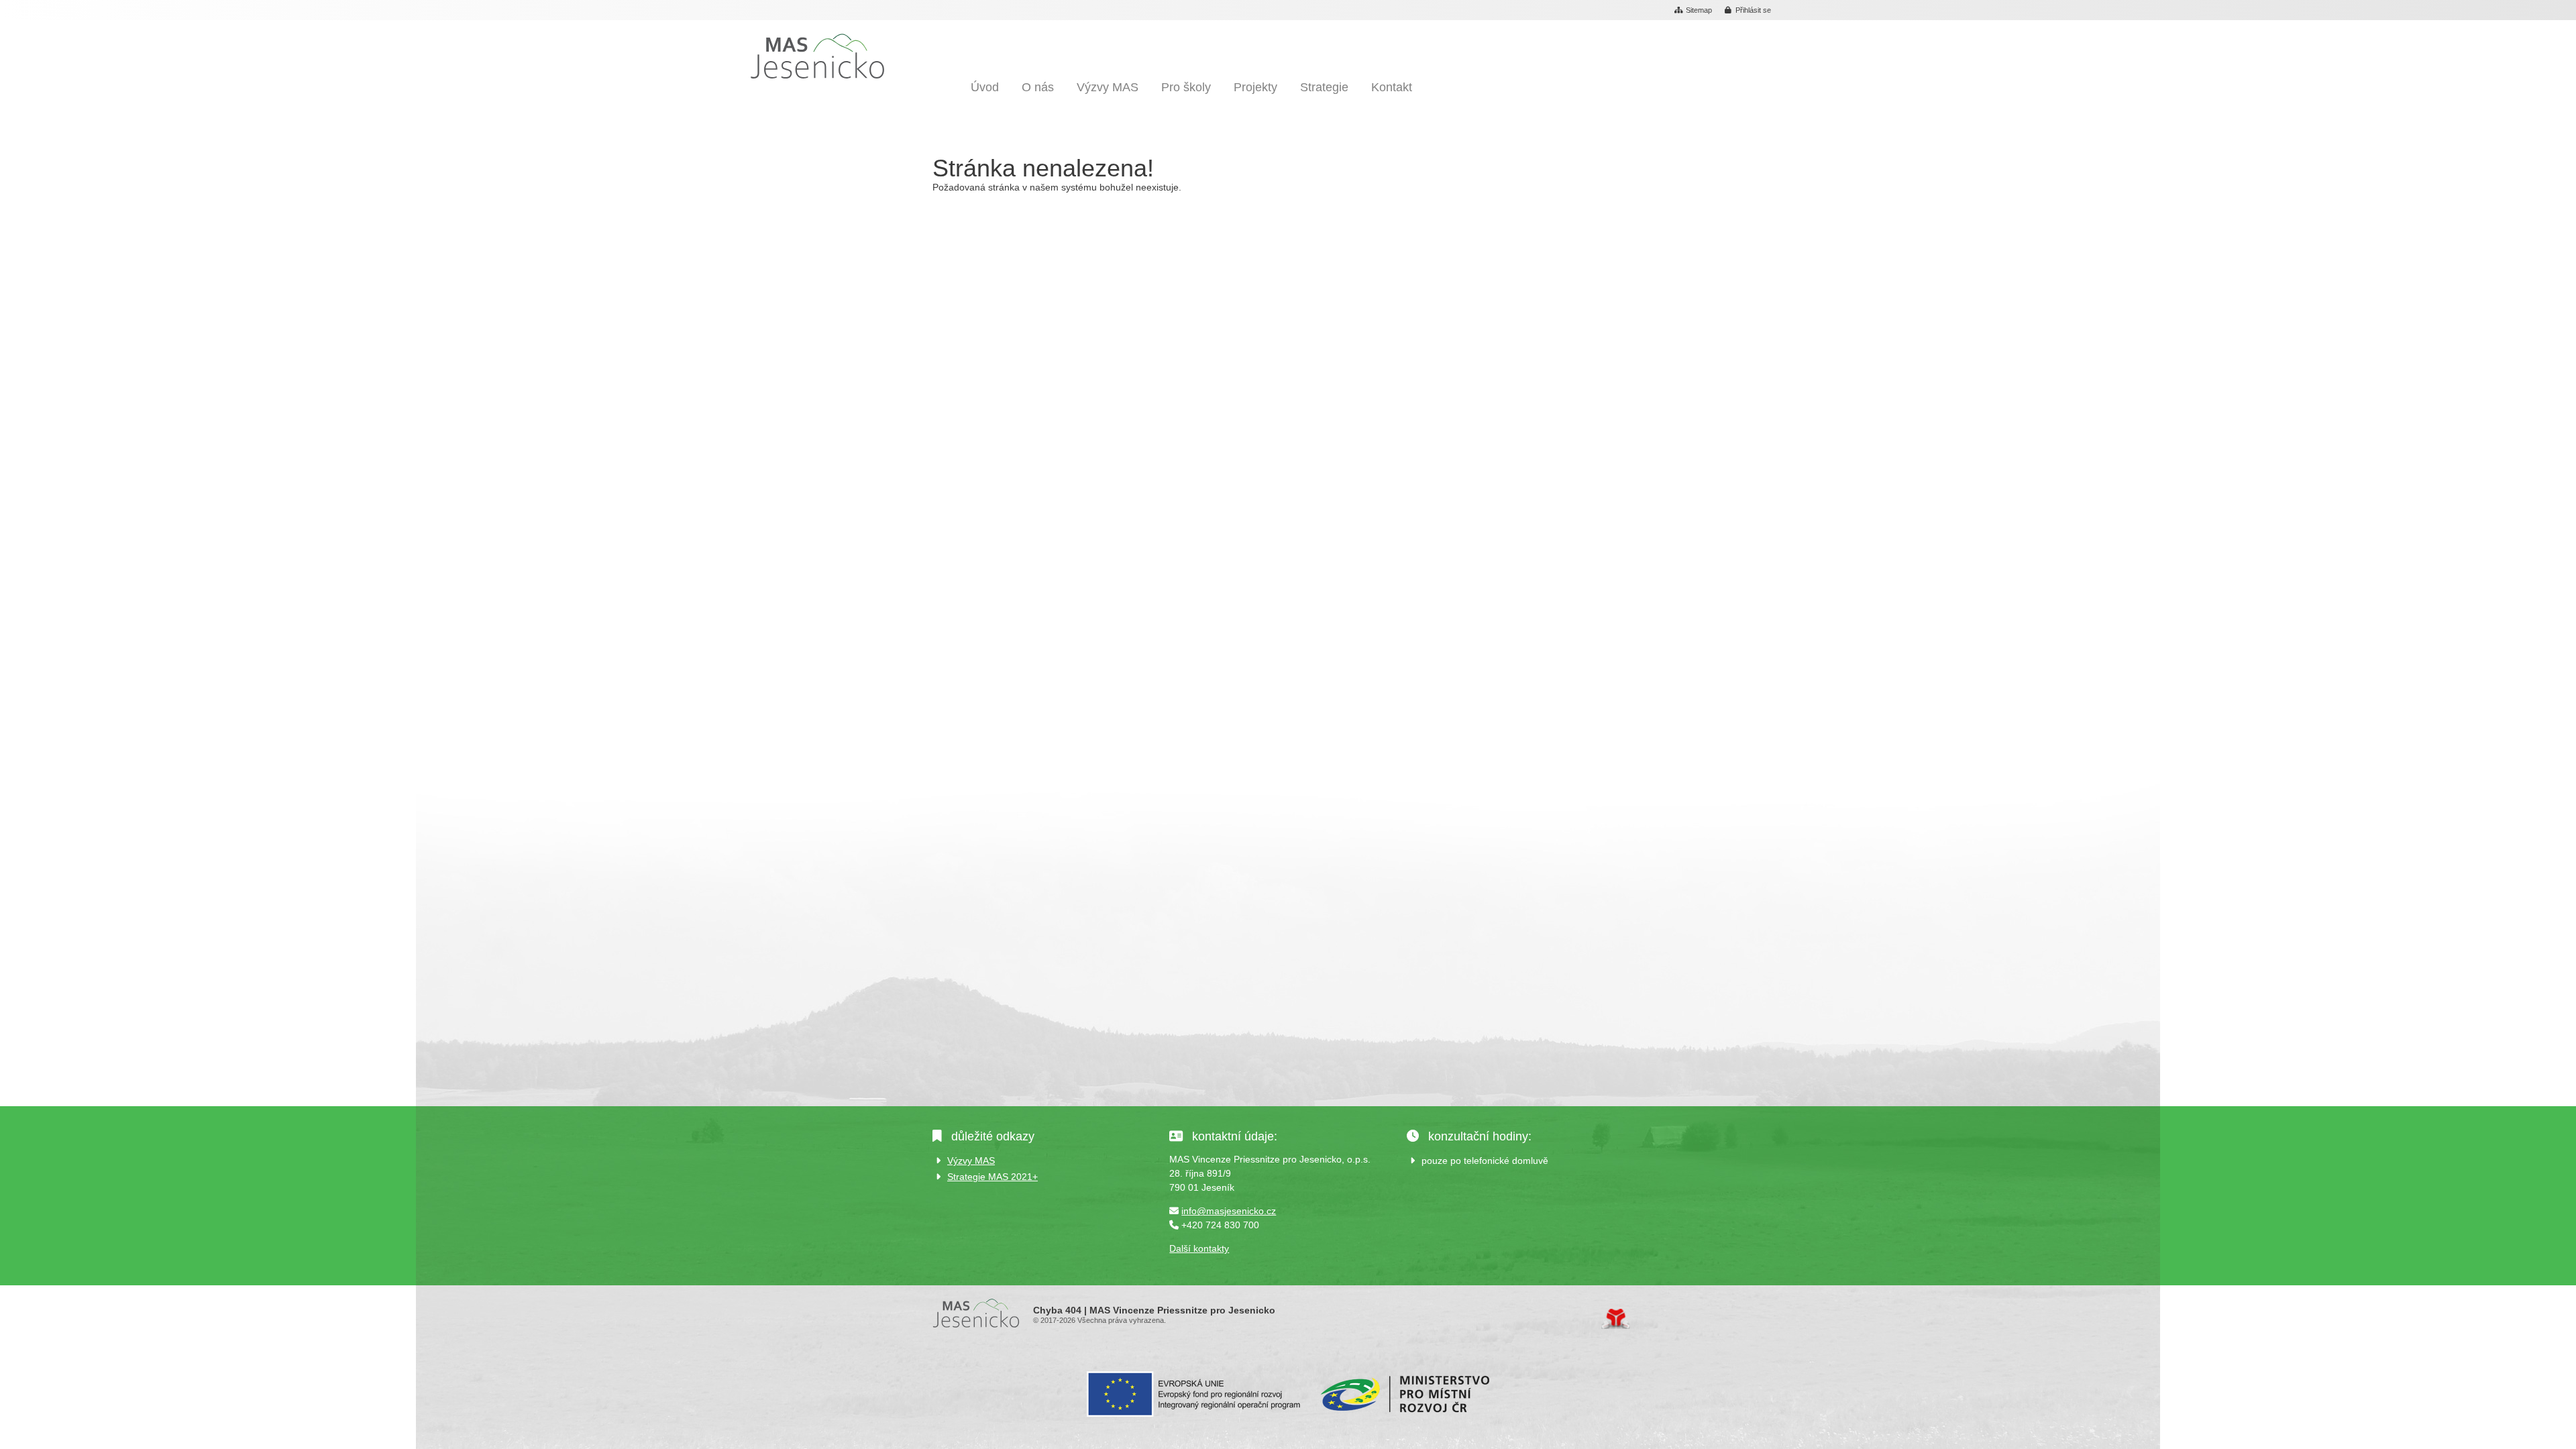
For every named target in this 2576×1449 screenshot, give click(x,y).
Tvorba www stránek (1616, 1319)
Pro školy (1186, 87)
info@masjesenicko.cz (1229, 1211)
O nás (1038, 87)
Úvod (817, 56)
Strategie (1324, 87)
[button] (1748, 11)
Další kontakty (1199, 1248)
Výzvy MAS (1108, 87)
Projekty (1255, 87)
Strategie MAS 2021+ (992, 1177)
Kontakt (1392, 87)
